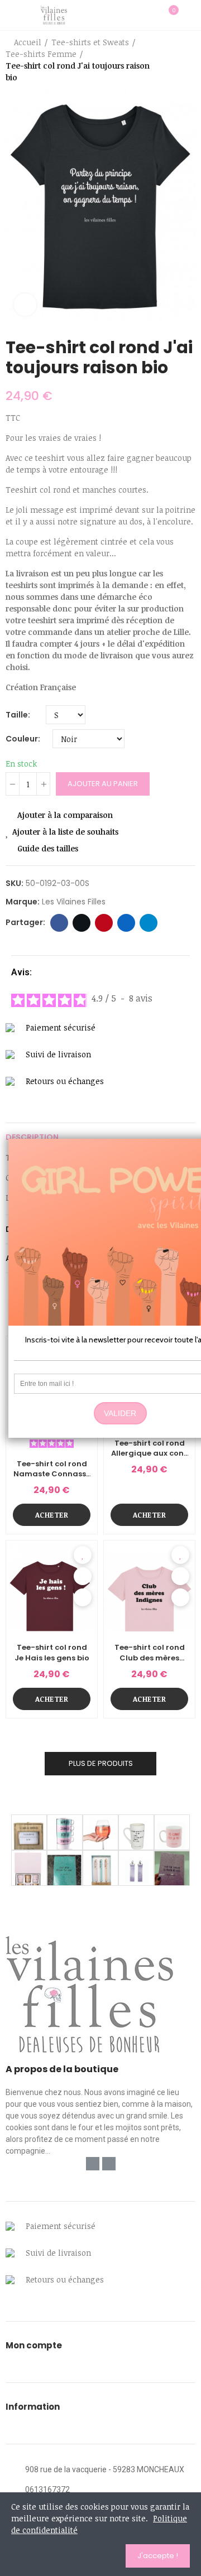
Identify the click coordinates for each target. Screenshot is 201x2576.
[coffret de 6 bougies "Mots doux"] (29, 1868)
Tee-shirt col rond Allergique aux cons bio (149, 1448)
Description (32, 1137)
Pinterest (104, 923)
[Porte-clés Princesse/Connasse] (136, 1868)
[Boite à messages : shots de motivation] (29, 1832)
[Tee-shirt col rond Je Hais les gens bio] (52, 1586)
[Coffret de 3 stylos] (100, 1868)
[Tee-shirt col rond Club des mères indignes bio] (149, 1586)
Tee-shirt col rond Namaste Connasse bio (52, 1469)
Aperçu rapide (83, 1576)
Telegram (149, 923)
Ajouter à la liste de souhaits (65, 832)
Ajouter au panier (103, 784)
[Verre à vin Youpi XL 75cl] (100, 1832)
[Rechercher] (150, 15)
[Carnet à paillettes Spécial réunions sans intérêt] (65, 1868)
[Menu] (11, 15)
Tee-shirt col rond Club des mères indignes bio (150, 1653)
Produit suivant (187, 60)
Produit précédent (159, 60)
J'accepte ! (158, 2556)
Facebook (59, 923)
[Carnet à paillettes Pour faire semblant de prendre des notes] (172, 1868)
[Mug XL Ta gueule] (136, 1832)
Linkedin (126, 923)
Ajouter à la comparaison (65, 815)
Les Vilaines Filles (74, 902)
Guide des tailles (48, 848)
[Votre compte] (190, 15)
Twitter (82, 923)
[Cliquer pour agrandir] (25, 305)
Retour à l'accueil (173, 60)
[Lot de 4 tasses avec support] (65, 1832)
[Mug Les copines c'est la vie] (172, 1832)
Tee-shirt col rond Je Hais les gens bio (52, 1653)
